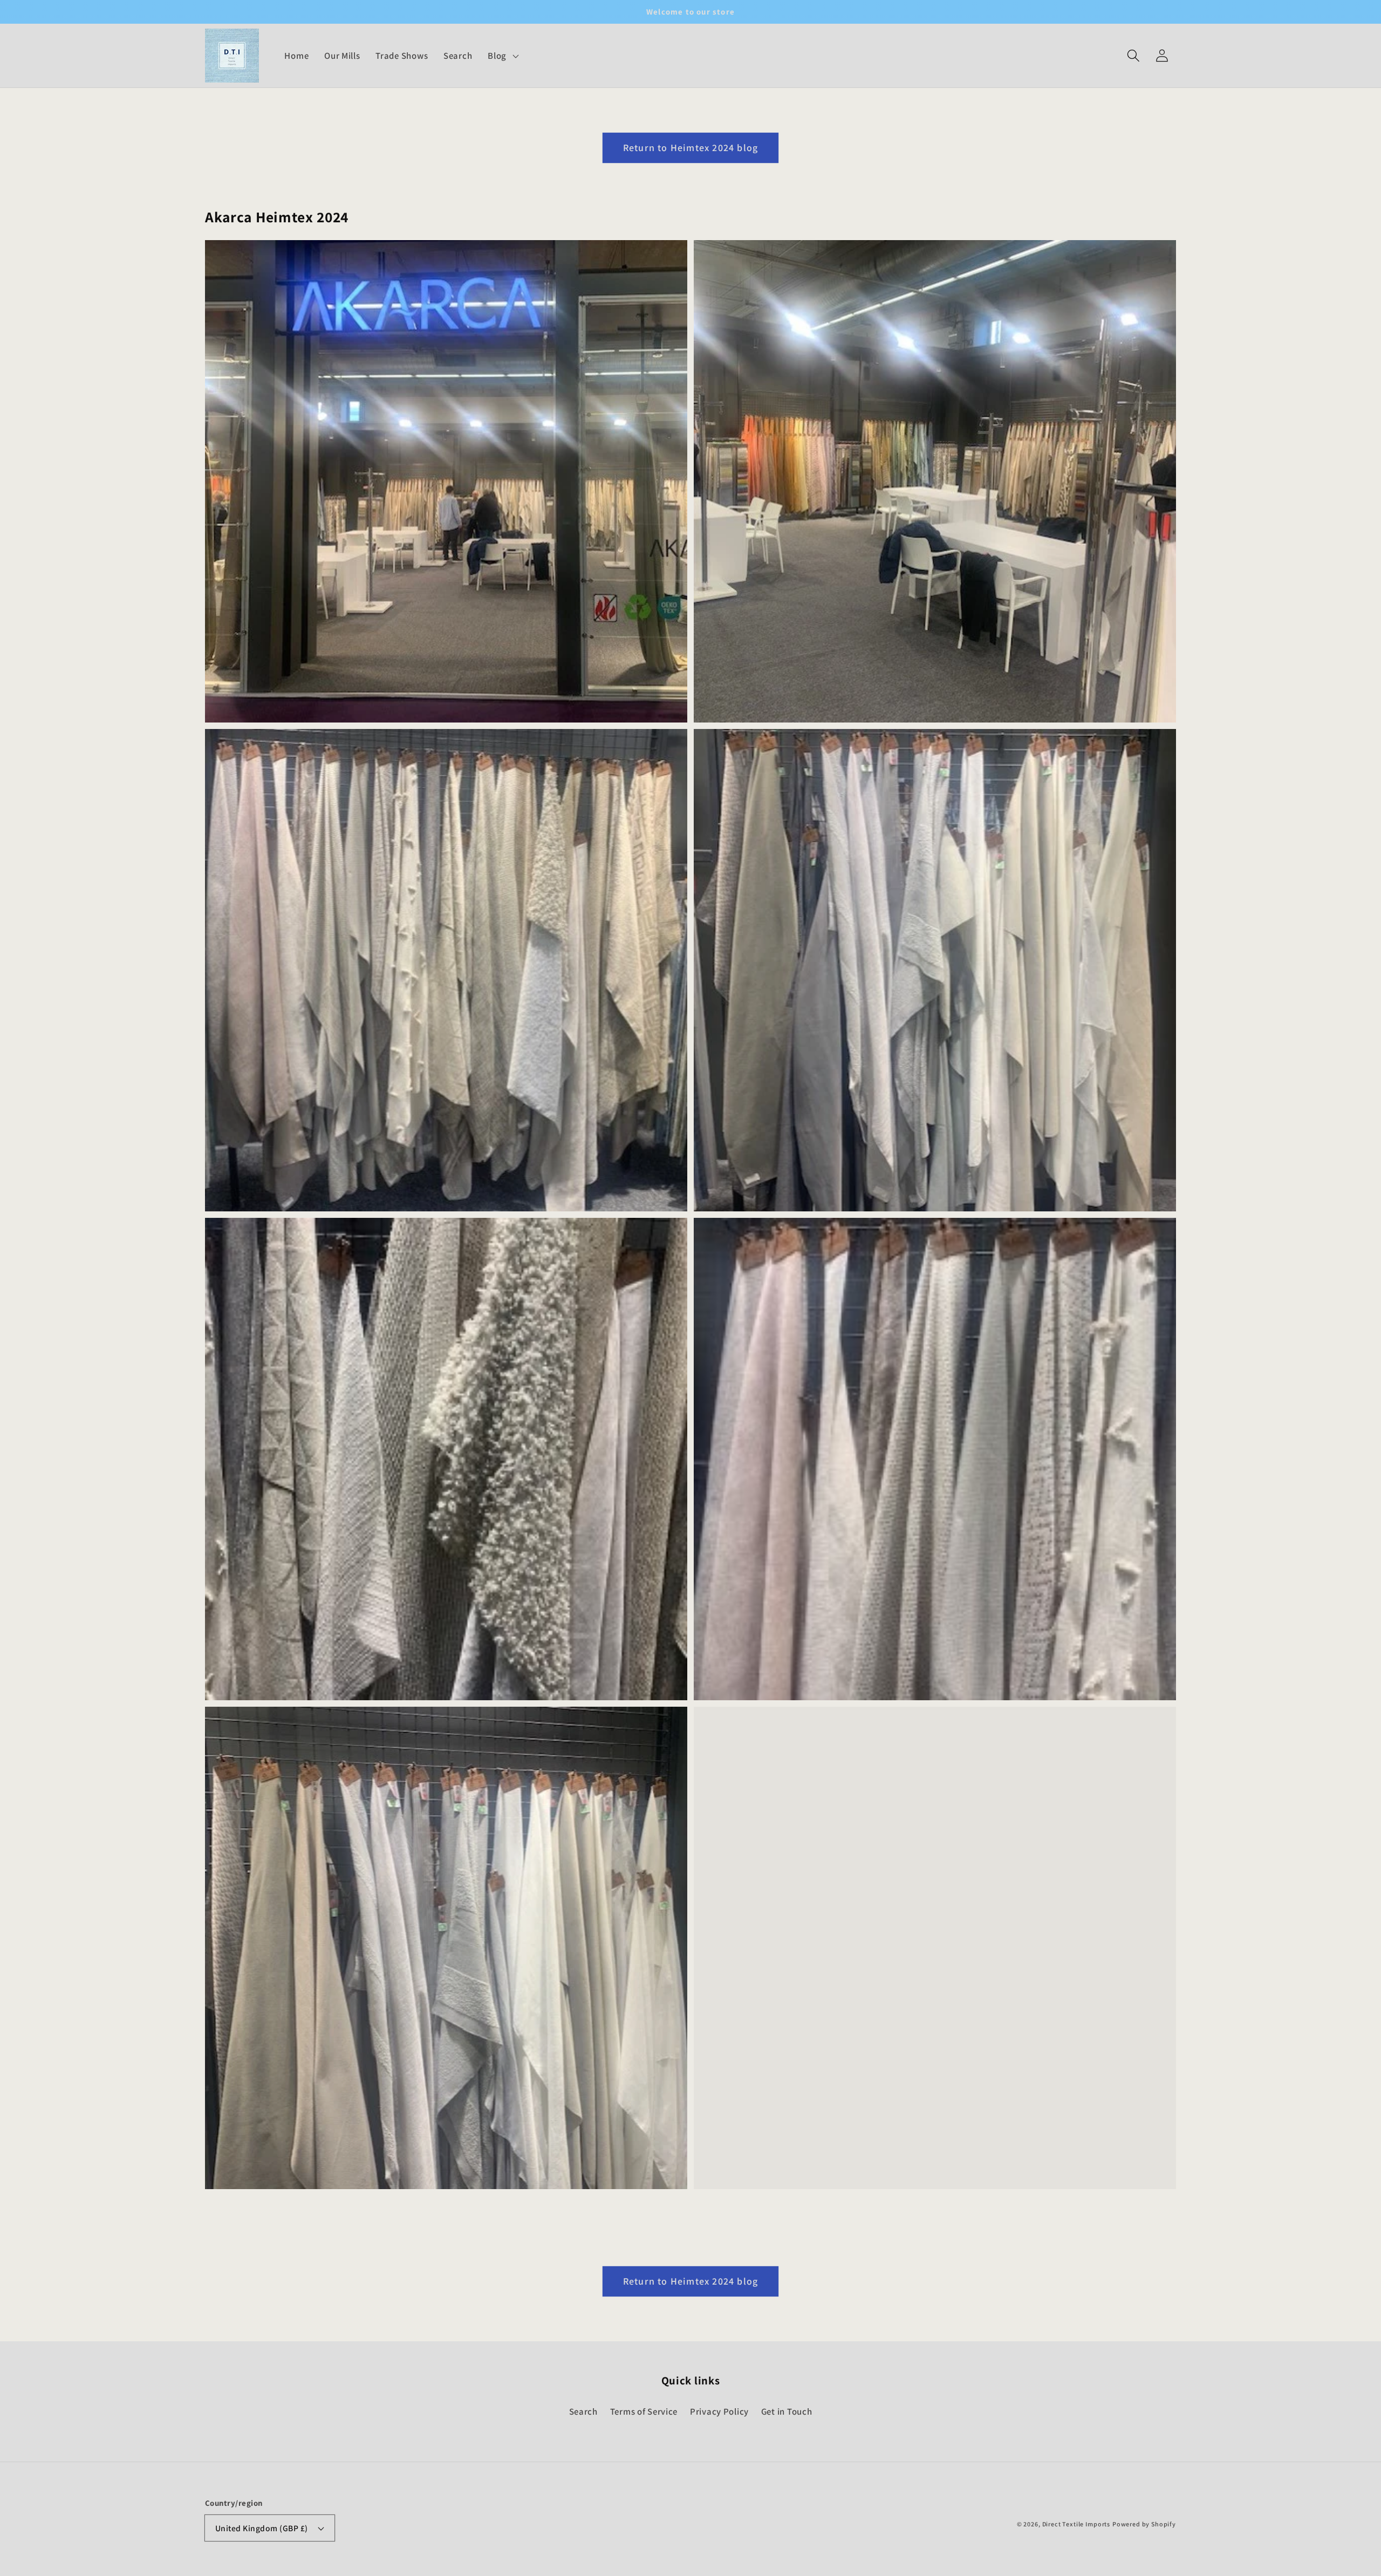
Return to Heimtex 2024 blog (690, 148)
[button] (1133, 56)
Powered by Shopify (1144, 2524)
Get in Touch (787, 2411)
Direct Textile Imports (1076, 2524)
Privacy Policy (719, 2411)
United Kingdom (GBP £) (262, 2528)
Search (583, 2411)
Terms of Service (644, 2411)
